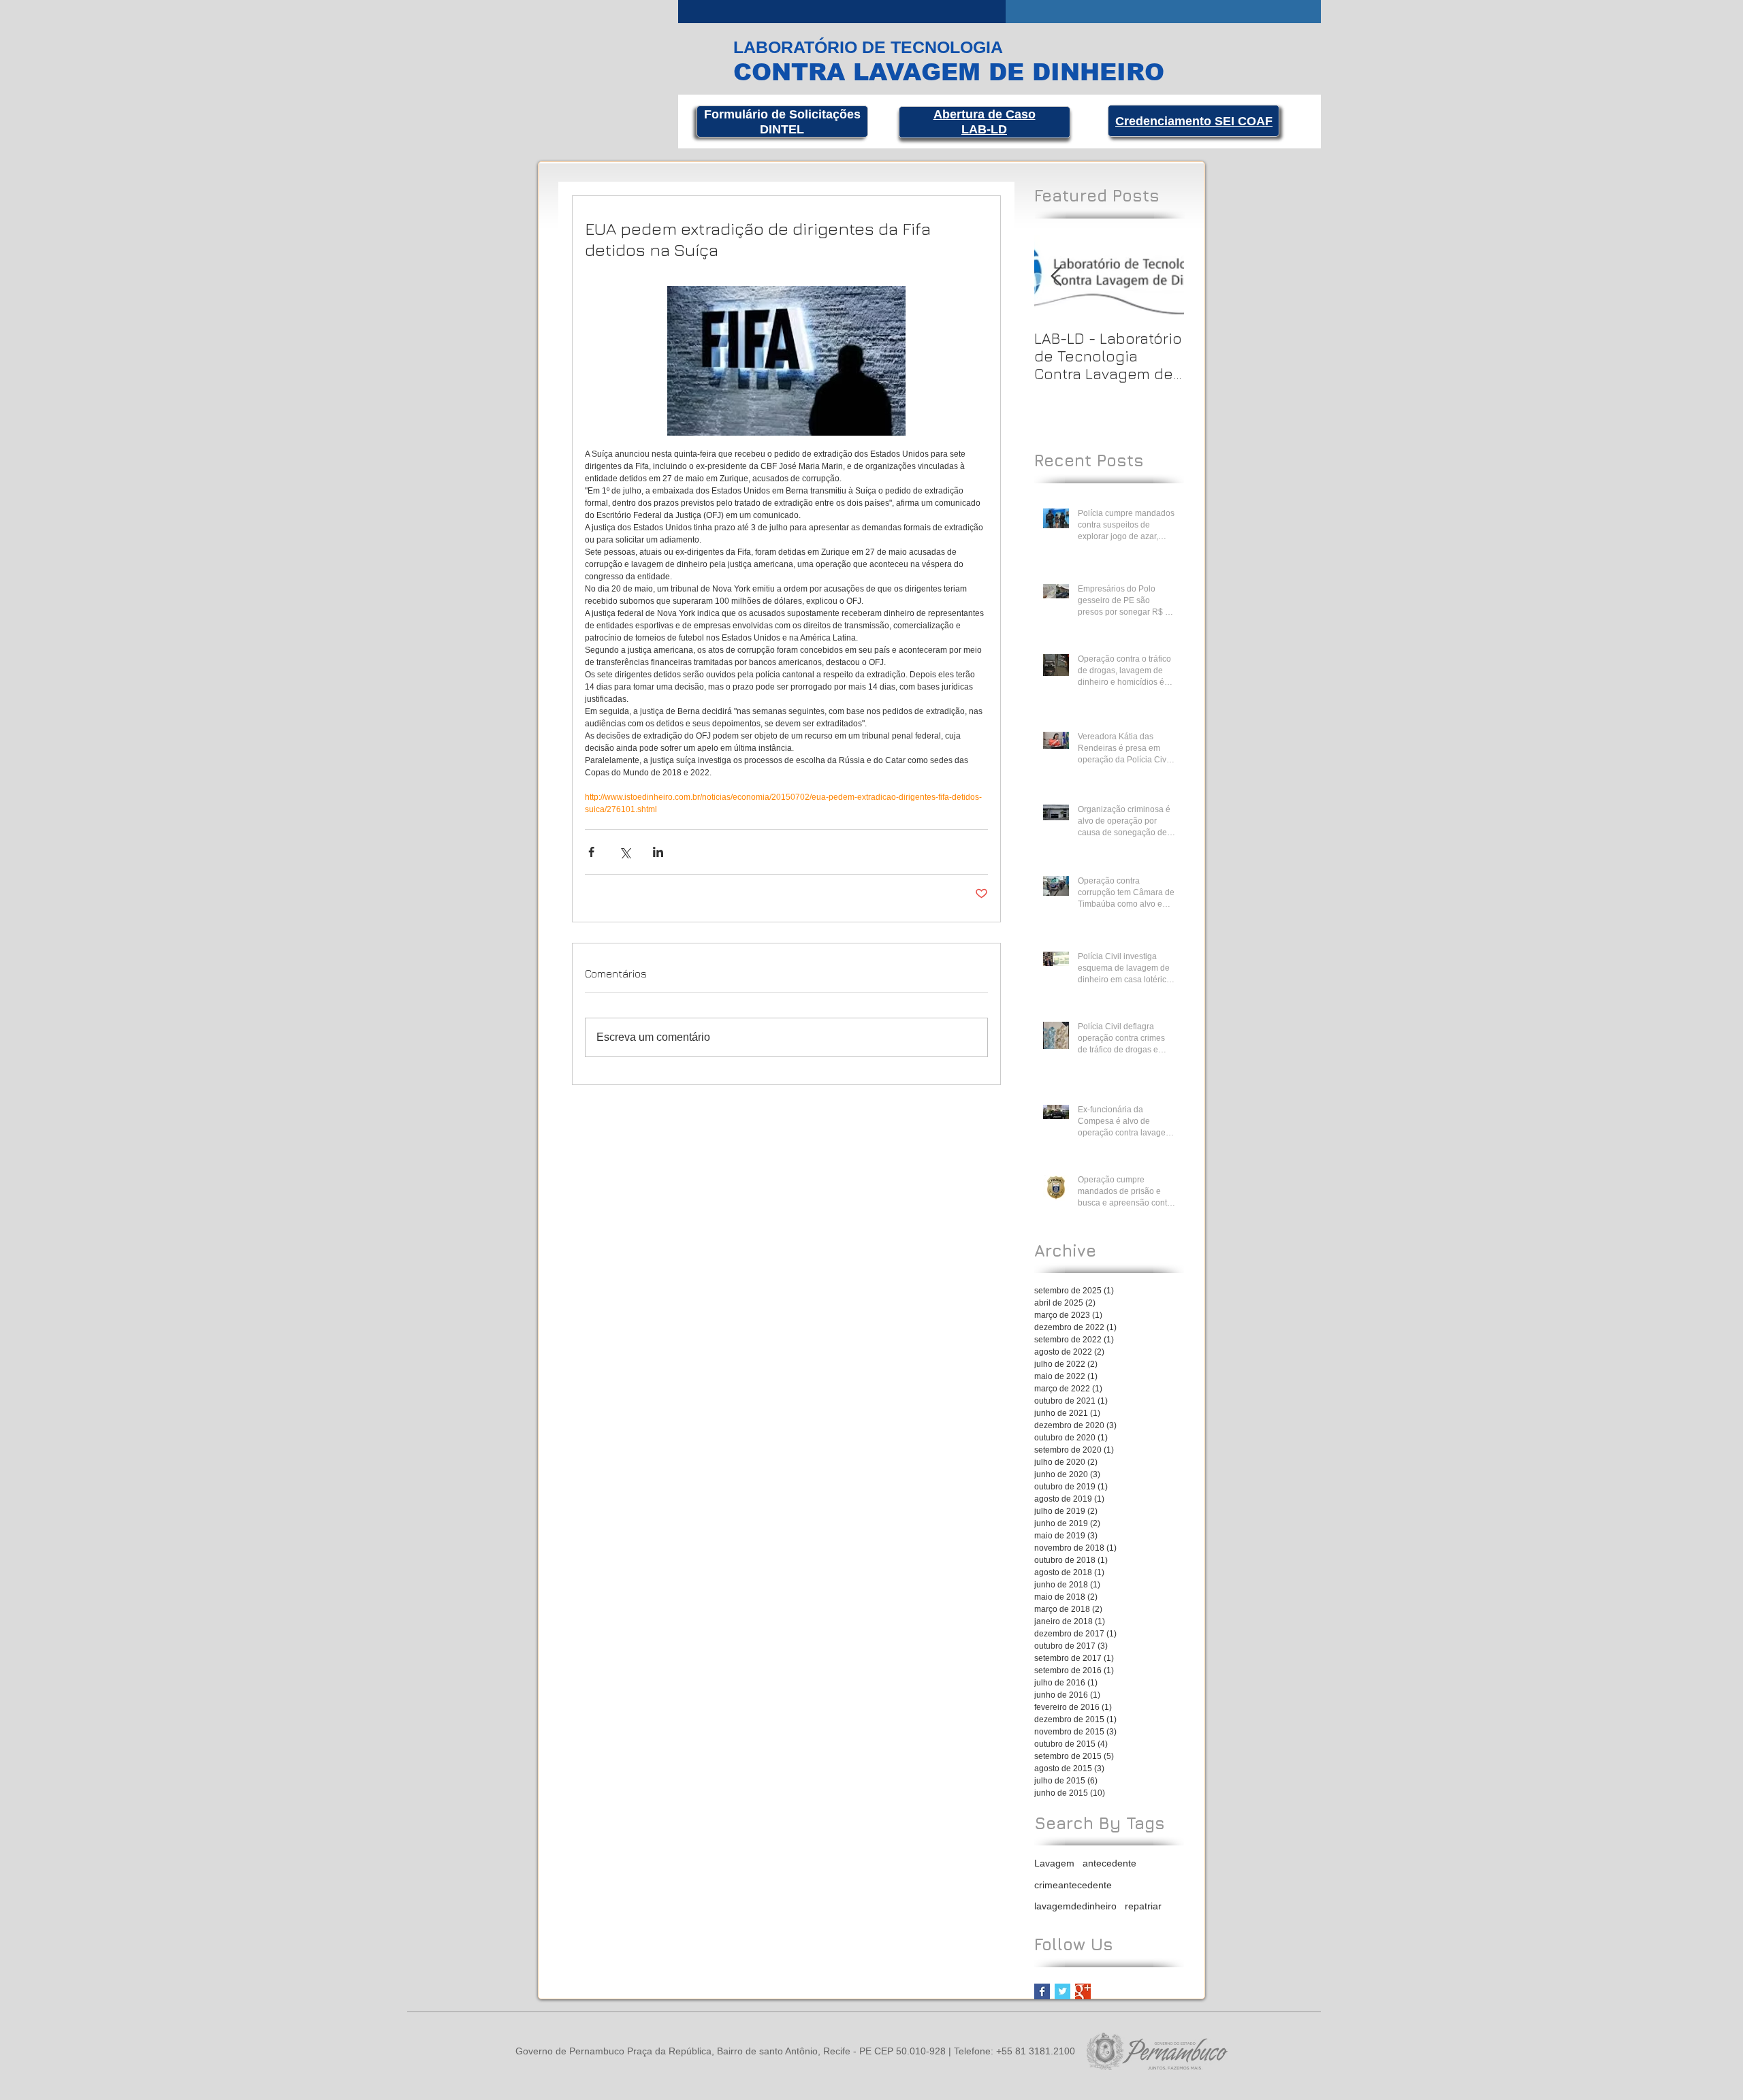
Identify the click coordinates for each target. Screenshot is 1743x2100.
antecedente (1109, 1863)
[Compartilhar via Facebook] (591, 852)
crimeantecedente (1073, 1885)
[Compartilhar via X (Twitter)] (625, 852)
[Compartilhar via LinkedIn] (658, 852)
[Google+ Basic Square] (1083, 1991)
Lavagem (1054, 1863)
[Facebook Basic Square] (1042, 1991)
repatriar (1143, 1906)
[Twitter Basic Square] (1062, 1991)
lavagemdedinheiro (1075, 1906)
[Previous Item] (1056, 277)
